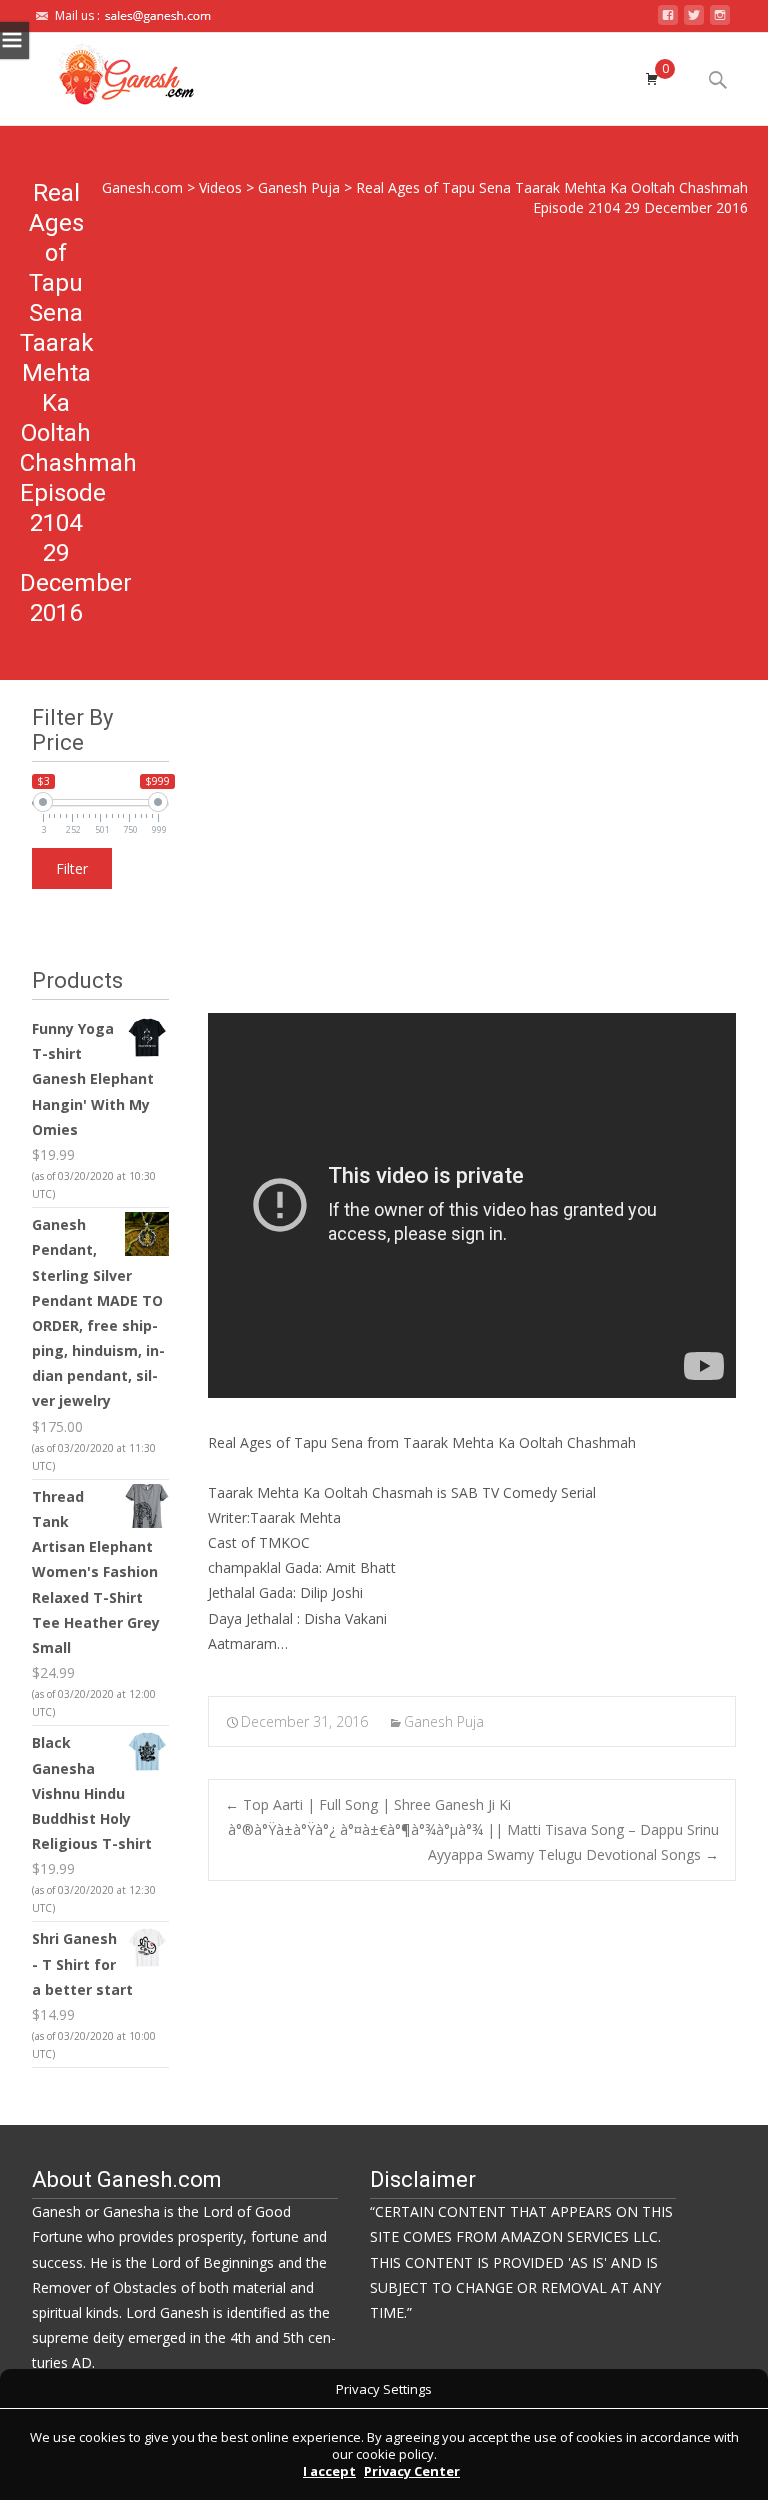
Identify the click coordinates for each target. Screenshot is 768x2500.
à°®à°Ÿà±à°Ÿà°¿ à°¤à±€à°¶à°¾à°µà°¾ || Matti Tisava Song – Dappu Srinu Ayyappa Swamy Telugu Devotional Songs (473, 1842)
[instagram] (720, 20)
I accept (329, 2471)
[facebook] (668, 20)
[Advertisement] (472, 863)
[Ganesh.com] (109, 73)
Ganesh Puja (444, 1721)
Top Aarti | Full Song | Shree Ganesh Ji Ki (368, 1804)
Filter (72, 868)
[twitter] (694, 20)
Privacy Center (412, 2471)
